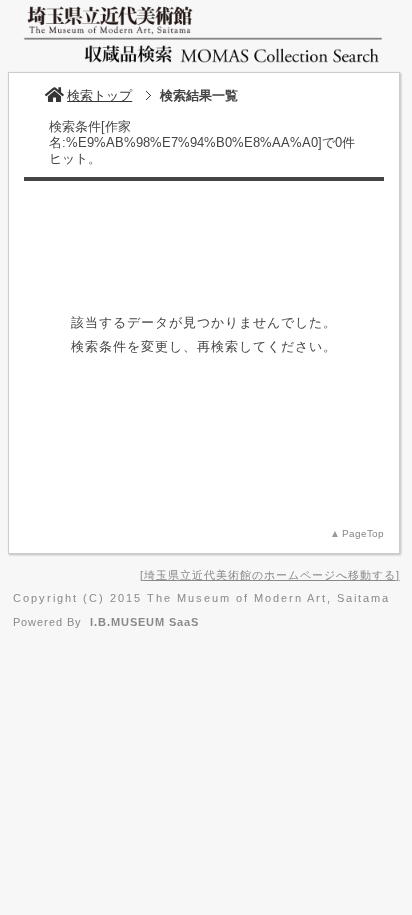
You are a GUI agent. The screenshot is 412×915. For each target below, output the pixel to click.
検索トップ (99, 95)
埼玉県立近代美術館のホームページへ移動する (270, 575)
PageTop (363, 533)
